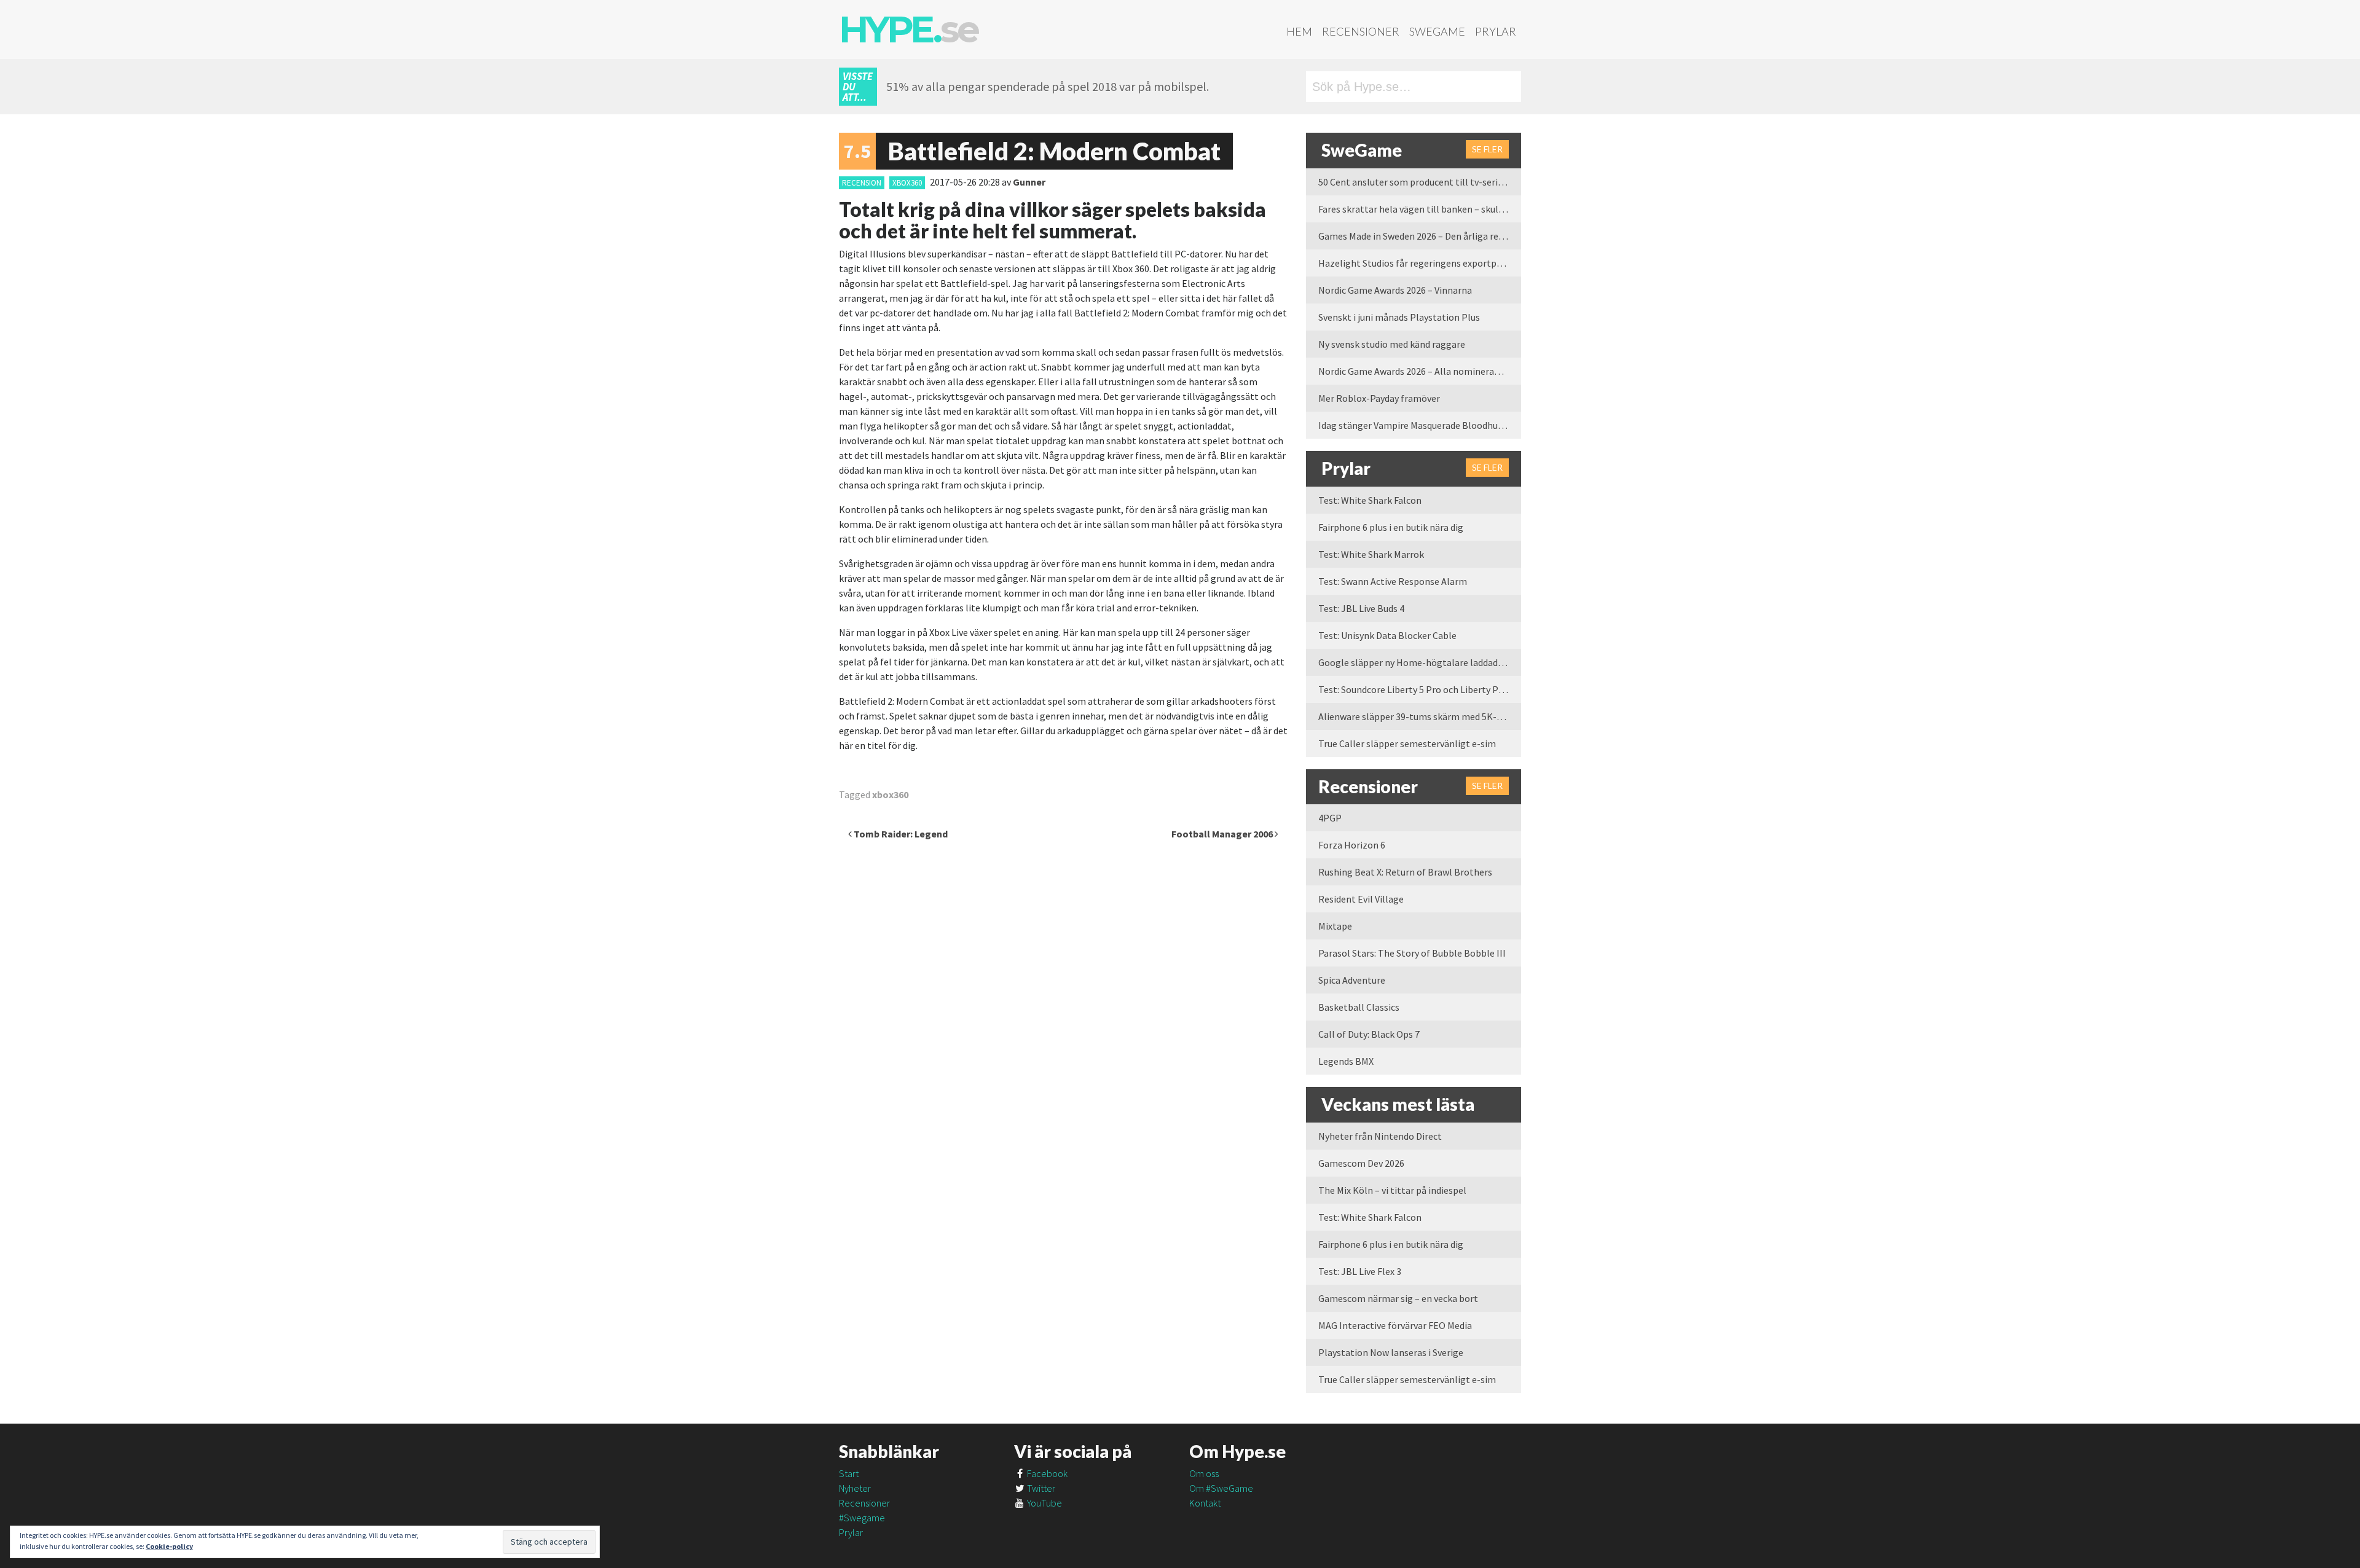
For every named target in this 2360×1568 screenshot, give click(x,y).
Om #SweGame (1221, 1488)
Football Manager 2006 (1223, 834)
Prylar (1496, 31)
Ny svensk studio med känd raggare (1392, 344)
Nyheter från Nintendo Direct (1380, 1136)
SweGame (1437, 31)
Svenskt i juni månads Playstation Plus (1399, 317)
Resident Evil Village (1361, 899)
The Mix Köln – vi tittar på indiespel (1392, 1190)
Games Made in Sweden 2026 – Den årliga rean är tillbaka (1420, 236)
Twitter (1040, 1488)
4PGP (1330, 818)
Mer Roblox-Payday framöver (1379, 398)
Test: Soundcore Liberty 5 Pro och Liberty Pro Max (1420, 689)
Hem (1299, 31)
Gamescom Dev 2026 (1361, 1163)
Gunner (1029, 182)
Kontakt (1205, 1503)
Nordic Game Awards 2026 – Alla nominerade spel (1420, 371)
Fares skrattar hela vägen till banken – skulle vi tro (1420, 209)
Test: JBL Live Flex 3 (1360, 1271)
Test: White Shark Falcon (1370, 500)
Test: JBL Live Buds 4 (1361, 608)
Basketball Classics (1359, 1007)
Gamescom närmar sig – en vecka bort (1398, 1298)
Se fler (1487, 149)
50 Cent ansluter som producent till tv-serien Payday (1420, 182)
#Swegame (862, 1518)
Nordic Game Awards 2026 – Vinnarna (1395, 290)
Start (849, 1473)
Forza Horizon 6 (1352, 845)
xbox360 (907, 183)
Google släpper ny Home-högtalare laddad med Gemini (1420, 662)
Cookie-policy (169, 1546)
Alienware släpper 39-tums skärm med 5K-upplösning (1420, 716)
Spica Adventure (1352, 980)
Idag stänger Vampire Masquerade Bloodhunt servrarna (1420, 425)
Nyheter (855, 1488)
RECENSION (862, 183)
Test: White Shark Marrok (1371, 554)
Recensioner (1361, 31)
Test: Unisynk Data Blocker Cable (1387, 635)
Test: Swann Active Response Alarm (1393, 581)
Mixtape (1335, 926)
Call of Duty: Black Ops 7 (1369, 1034)
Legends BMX (1346, 1061)
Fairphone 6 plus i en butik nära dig (1391, 527)
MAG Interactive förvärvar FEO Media (1395, 1325)
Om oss (1204, 1473)
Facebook (1046, 1473)
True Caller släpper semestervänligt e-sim (1407, 743)
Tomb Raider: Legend (900, 834)
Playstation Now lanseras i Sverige (1391, 1352)
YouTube (1044, 1503)
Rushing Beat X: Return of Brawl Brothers (1405, 872)
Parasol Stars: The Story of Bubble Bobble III (1412, 953)
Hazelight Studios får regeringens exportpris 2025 (1420, 263)
